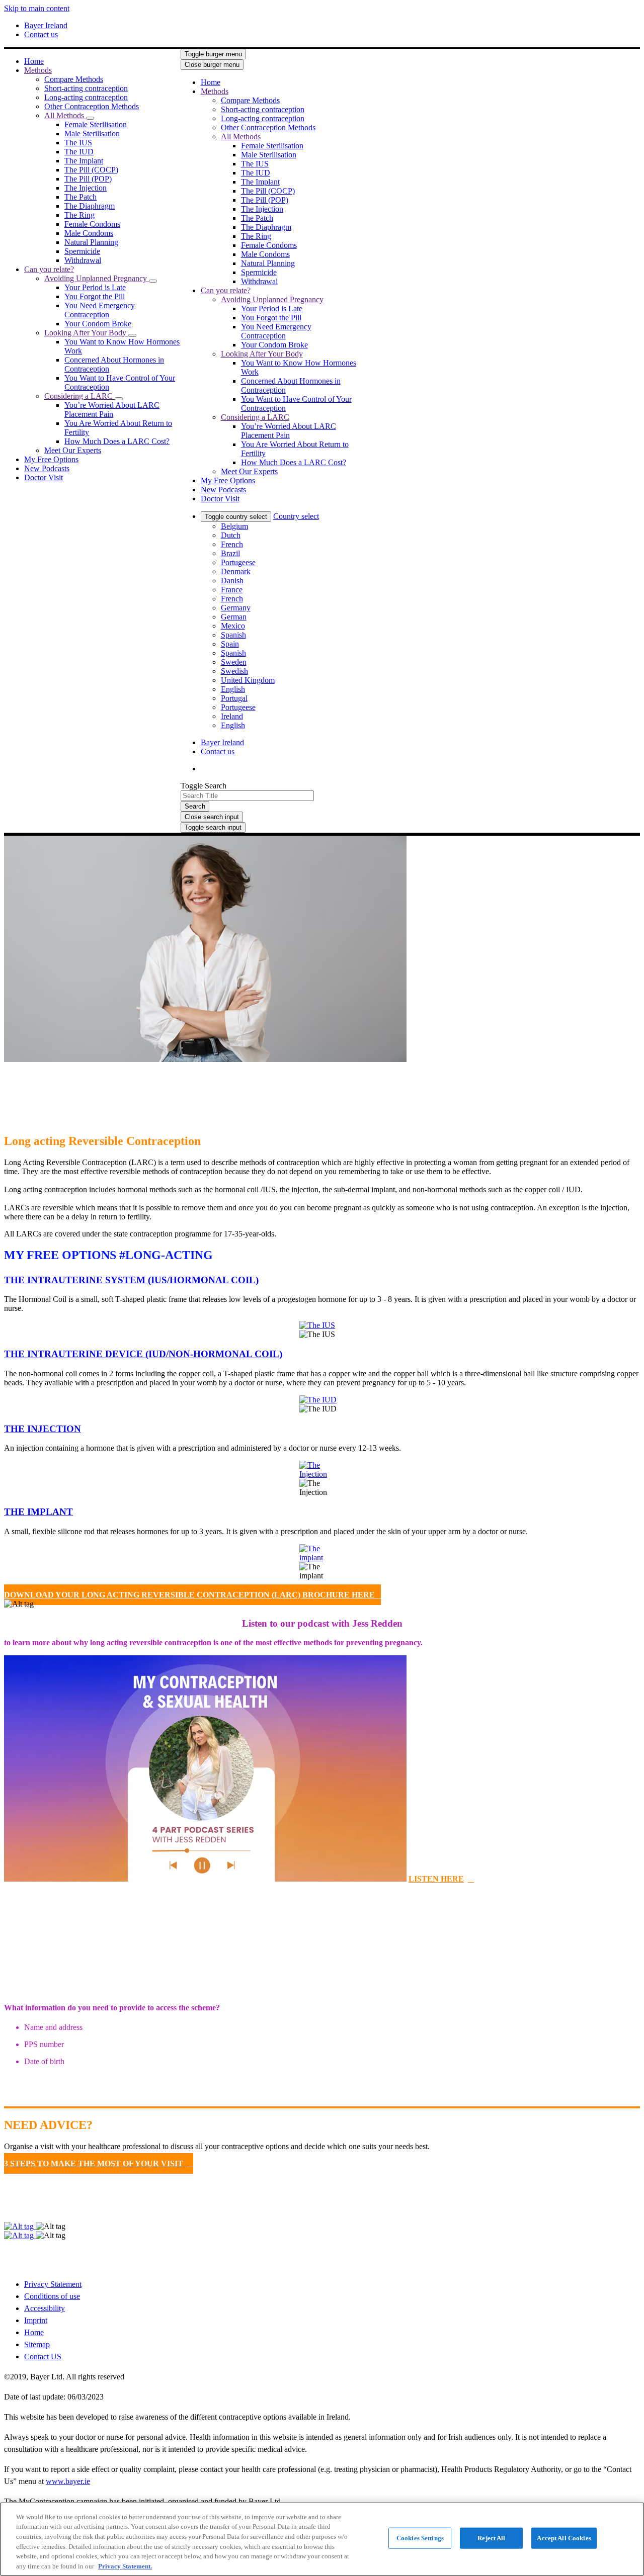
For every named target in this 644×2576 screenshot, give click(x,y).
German (234, 617)
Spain (230, 644)
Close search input (212, 817)
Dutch (231, 535)
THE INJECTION (43, 1429)
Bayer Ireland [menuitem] (46, 25)
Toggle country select (236, 517)
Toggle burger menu (213, 54)
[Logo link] (378, 70)
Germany (236, 608)
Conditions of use (52, 2296)
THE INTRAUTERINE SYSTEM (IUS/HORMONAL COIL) (131, 1280)
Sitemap (37, 2344)
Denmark (236, 571)
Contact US (43, 2357)
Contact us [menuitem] (41, 34)
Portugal (234, 698)
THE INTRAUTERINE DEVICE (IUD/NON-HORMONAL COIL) (143, 1354)
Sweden (234, 662)
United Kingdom (248, 680)
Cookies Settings (420, 2538)
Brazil (230, 553)
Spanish (233, 635)
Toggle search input (213, 827)
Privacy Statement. (125, 2566)
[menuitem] (34, 61)
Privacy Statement (53, 2284)
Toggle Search (204, 786)
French (232, 544)
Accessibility (45, 2308)
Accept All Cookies (564, 2538)
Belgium (234, 526)
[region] (322, 2539)
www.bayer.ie (68, 2481)
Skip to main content (37, 8)
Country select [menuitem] (296, 516)
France (232, 590)
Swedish (234, 671)
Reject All (491, 2538)
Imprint (36, 2320)
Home (34, 2332)
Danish (232, 581)
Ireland (232, 716)
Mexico (233, 626)
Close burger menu (212, 65)
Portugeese (238, 562)
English (233, 689)
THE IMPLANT (38, 1512)
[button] (90, 118)
